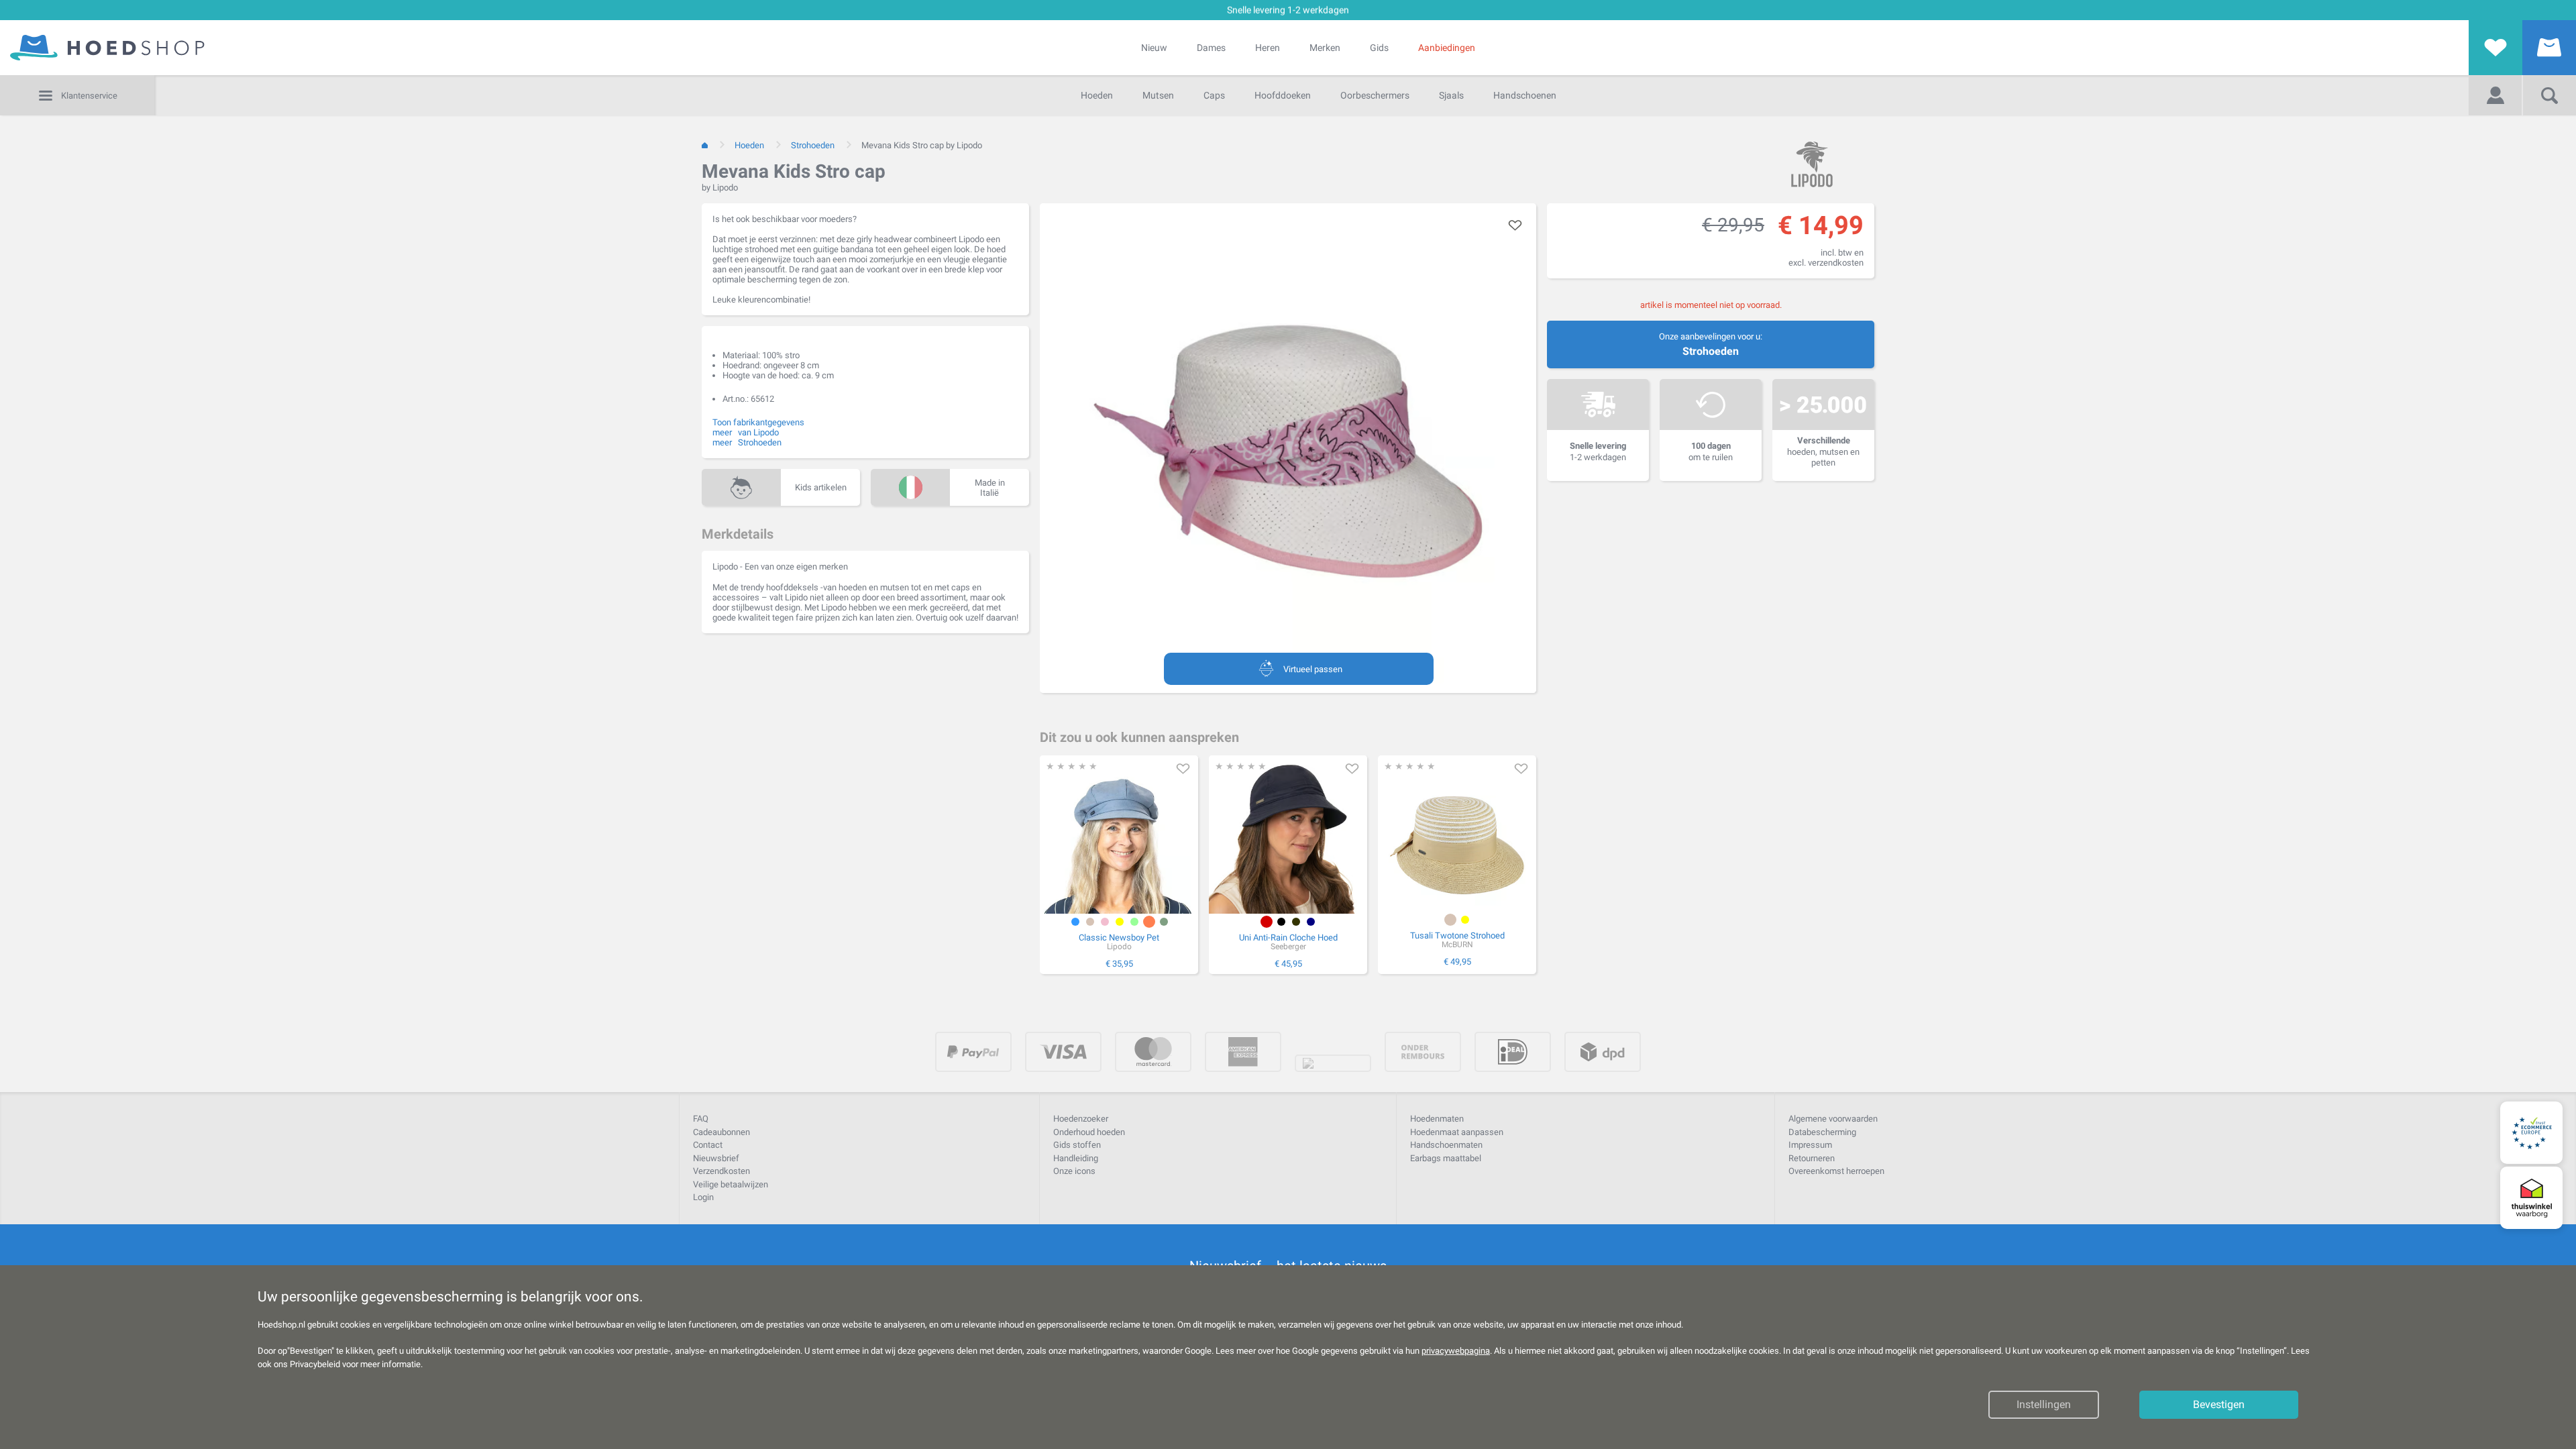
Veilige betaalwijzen (731, 1184)
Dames (1211, 48)
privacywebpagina (1456, 1351)
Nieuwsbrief (716, 1158)
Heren (1268, 48)
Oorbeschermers (1375, 95)
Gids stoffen (1077, 1145)
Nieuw (1154, 48)
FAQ (701, 1119)
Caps (1214, 95)
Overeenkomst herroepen (1836, 1171)
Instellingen (2044, 1405)
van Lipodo (758, 432)
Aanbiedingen (1447, 48)
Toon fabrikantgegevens (758, 422)
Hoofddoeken (1283, 95)
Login (703, 1197)
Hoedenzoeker (1081, 1119)
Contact (708, 1145)
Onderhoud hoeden (1089, 1132)
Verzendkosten (721, 1171)
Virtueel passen (1313, 669)
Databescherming (1822, 1132)
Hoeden (1097, 95)
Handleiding (1076, 1158)
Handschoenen (1525, 95)
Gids (1379, 48)
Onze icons (1074, 1171)
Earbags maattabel (1446, 1158)
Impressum (1810, 1145)
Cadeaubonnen (721, 1132)
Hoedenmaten (1437, 1119)
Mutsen (1158, 95)
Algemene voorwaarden (1833, 1119)
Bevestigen (2219, 1405)
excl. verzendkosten (1826, 263)
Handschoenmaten (1446, 1145)
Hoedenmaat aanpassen (1457, 1132)
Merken (1325, 48)
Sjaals (1451, 95)
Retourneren (1812, 1158)
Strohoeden (1711, 351)
